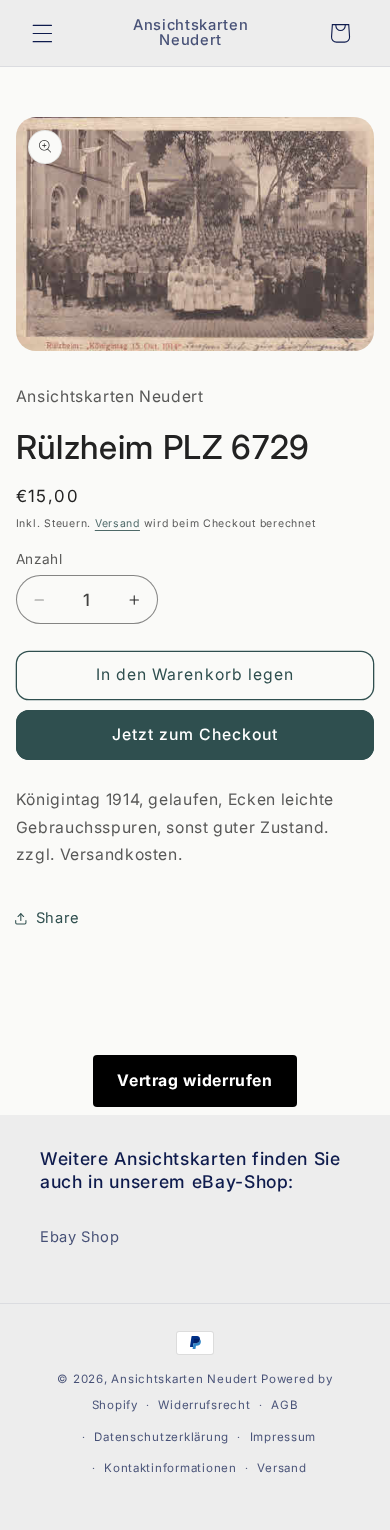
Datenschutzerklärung (161, 1437)
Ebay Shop (80, 1237)
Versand (117, 523)
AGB (284, 1405)
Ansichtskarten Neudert (184, 1379)
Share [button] (58, 918)
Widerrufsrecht (204, 1405)
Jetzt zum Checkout (195, 734)
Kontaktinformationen (170, 1468)
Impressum (283, 1437)
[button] (42, 33)
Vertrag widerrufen (194, 1080)
